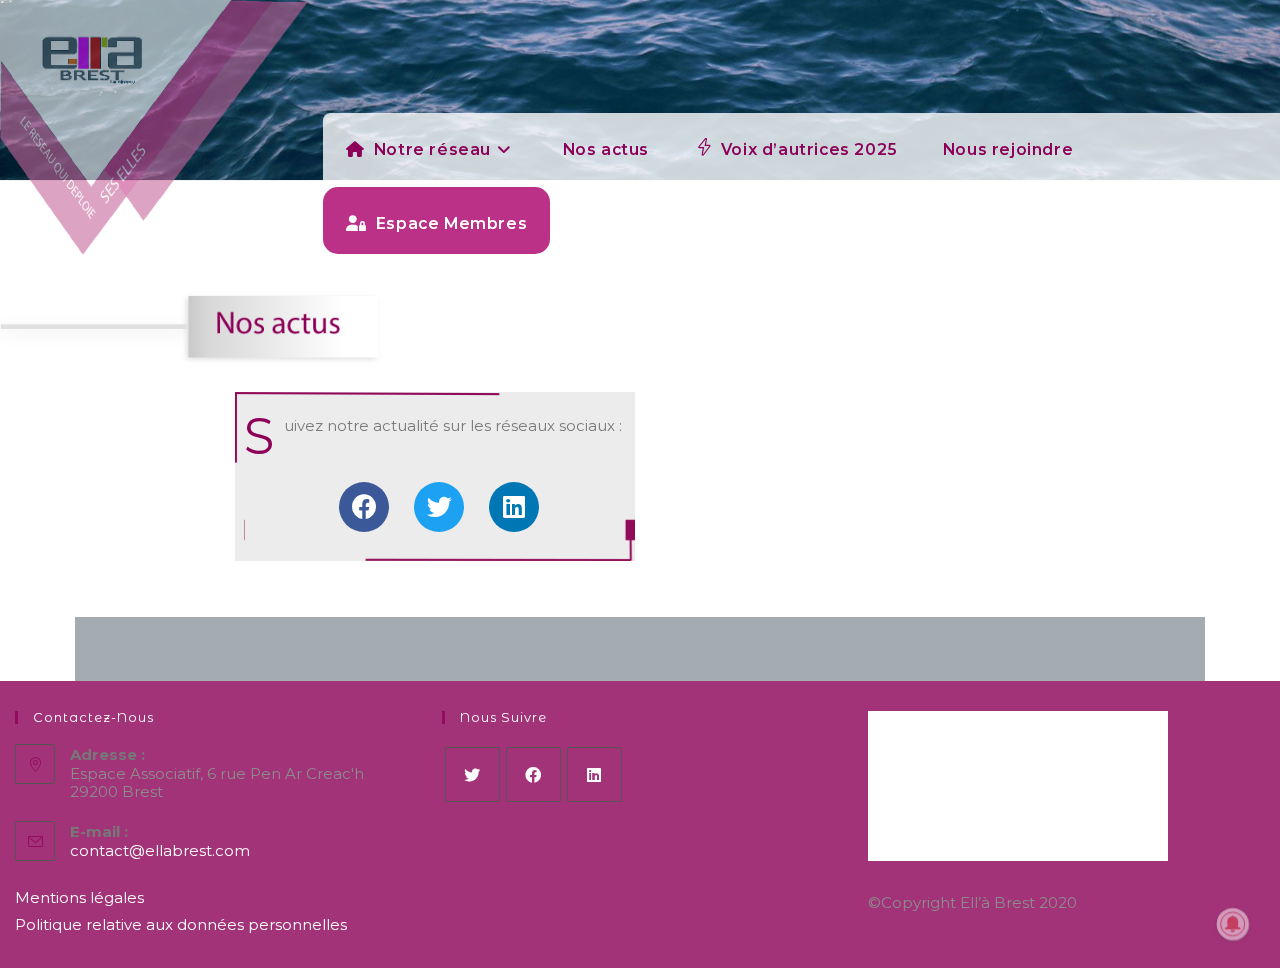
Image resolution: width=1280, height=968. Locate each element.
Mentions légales (79, 897)
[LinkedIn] (594, 774)
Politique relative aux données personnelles (181, 924)
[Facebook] (364, 507)
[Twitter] (439, 507)
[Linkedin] (514, 507)
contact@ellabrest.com (160, 850)
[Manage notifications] (1233, 924)
